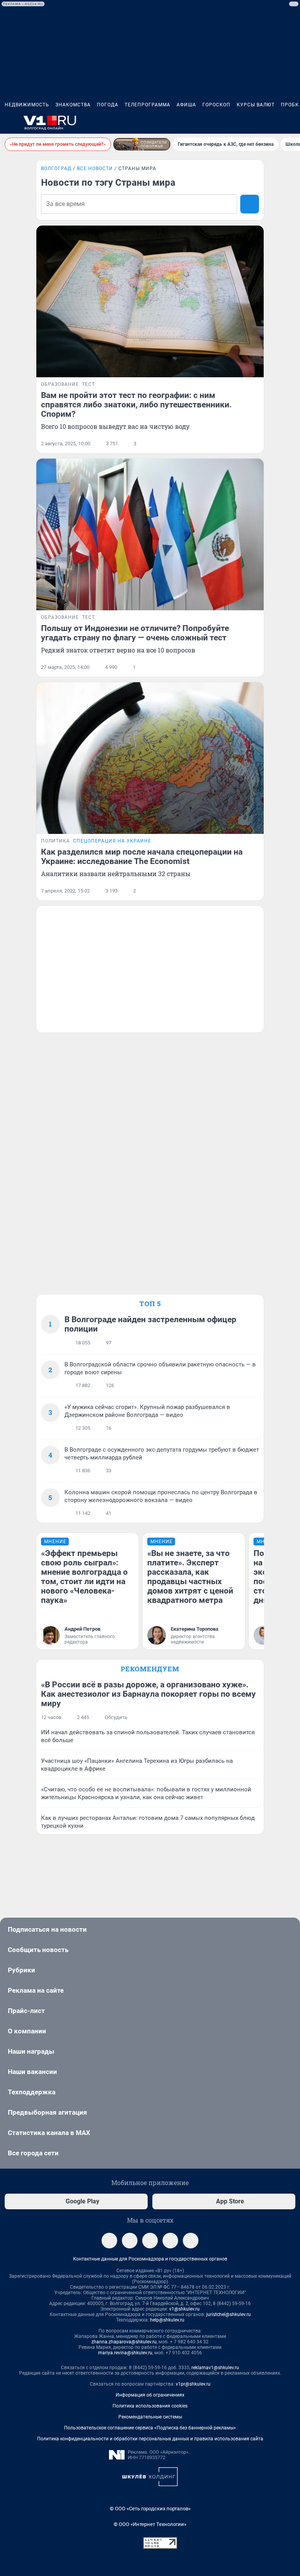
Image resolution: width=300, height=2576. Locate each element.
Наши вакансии (32, 2072)
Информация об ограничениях (150, 2395)
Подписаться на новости (47, 1929)
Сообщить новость (38, 1950)
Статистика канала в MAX (49, 2133)
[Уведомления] (272, 123)
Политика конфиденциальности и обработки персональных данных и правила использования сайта (150, 2439)
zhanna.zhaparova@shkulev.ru (124, 2342)
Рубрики (21, 1970)
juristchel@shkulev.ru (229, 2314)
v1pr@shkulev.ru (193, 2384)
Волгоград (56, 169)
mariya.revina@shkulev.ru (125, 2353)
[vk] (130, 2241)
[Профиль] (291, 123)
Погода (108, 105)
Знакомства (73, 105)
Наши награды (31, 2051)
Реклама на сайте (36, 1990)
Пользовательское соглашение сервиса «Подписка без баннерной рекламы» (150, 2428)
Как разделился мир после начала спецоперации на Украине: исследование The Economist (142, 857)
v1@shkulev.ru (184, 2309)
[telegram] (109, 2241)
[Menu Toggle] (9, 123)
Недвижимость (27, 105)
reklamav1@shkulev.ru (215, 2368)
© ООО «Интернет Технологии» (150, 2524)
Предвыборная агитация (47, 2112)
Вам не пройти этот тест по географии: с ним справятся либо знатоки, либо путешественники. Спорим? (136, 405)
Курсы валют (256, 105)
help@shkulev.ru (167, 2320)
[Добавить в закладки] (254, 444)
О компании (27, 2031)
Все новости (95, 169)
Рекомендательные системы (150, 2417)
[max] (170, 2241)
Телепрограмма (147, 105)
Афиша (186, 105)
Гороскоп (216, 105)
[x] (191, 2241)
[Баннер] (142, 144)
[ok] (150, 2241)
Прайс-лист (26, 2011)
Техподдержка (32, 2092)
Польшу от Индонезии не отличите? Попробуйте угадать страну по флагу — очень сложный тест (135, 633)
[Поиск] (253, 123)
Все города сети (33, 2153)
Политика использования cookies (150, 2406)
